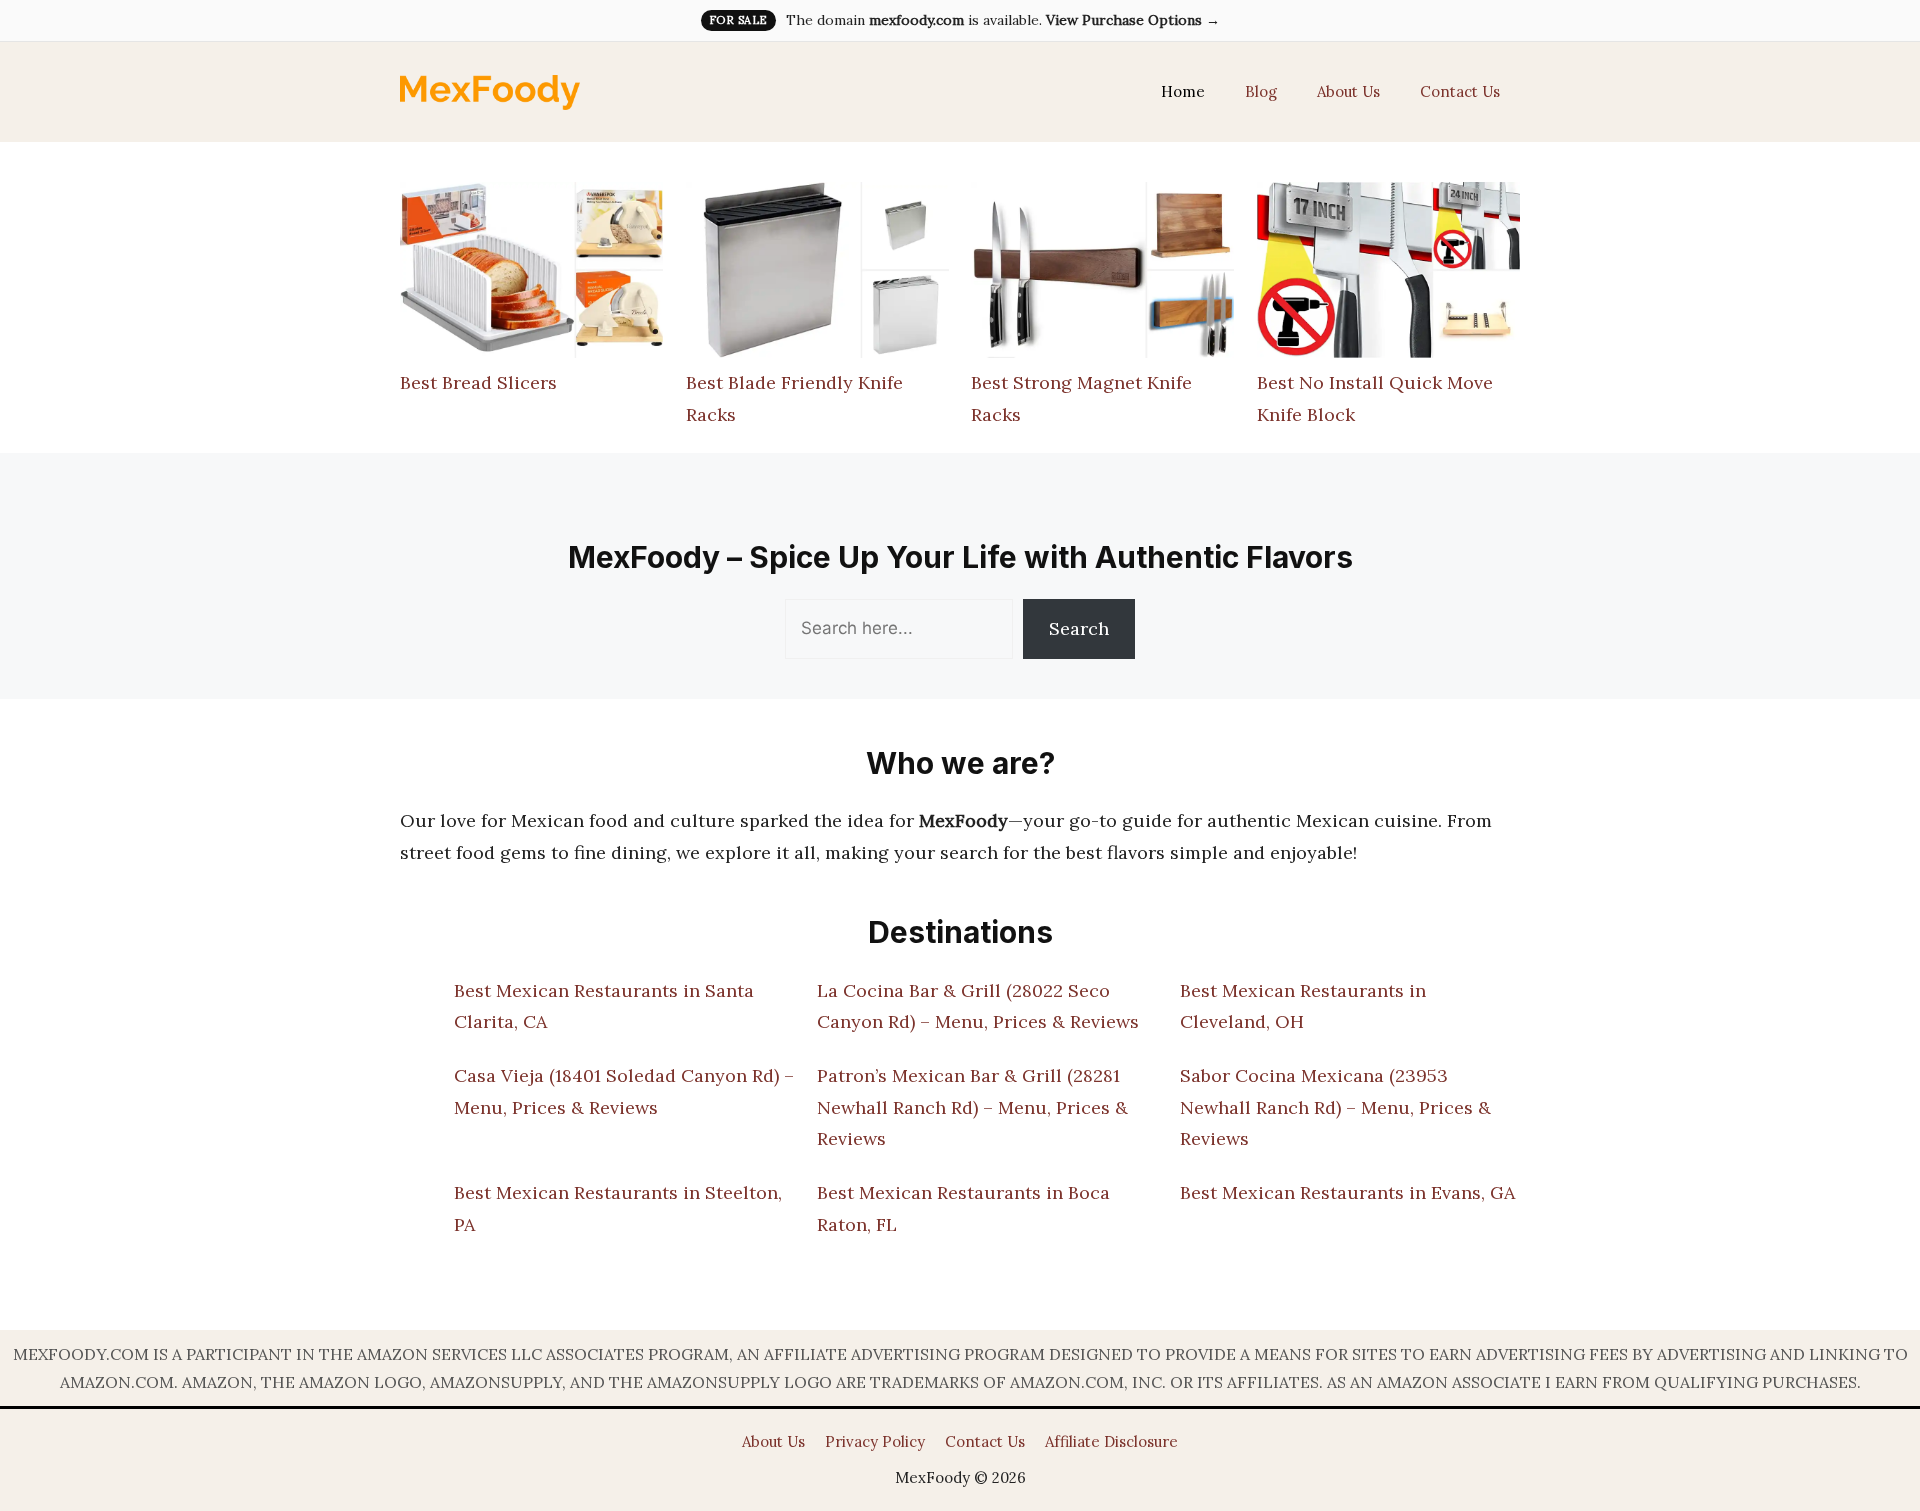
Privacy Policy (875, 1441)
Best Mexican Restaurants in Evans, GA (1347, 1192)
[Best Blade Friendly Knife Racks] (817, 274)
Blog (1261, 91)
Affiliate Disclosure (1111, 1441)
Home (1183, 91)
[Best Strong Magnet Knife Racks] (1102, 274)
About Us (1348, 91)
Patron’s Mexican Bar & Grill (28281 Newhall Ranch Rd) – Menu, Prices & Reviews (972, 1107)
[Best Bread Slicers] (531, 274)
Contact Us (1460, 91)
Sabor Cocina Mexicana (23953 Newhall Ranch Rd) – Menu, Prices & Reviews (1335, 1107)
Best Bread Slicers (478, 382)
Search (1079, 628)
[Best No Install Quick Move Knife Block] (1388, 274)
